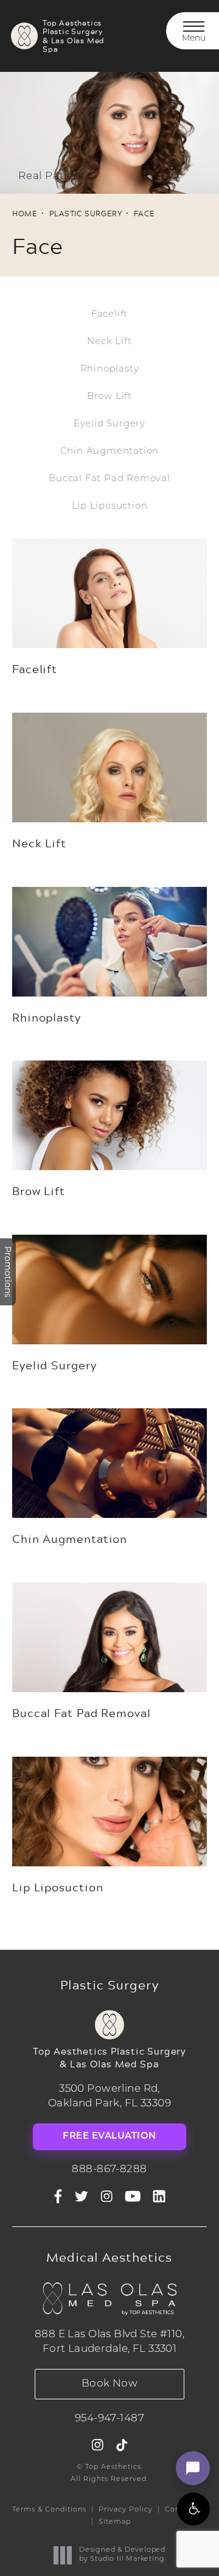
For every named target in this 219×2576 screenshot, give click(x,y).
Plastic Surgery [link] (85, 213)
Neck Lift (109, 342)
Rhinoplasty (110, 369)
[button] (193, 2509)
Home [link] (25, 213)
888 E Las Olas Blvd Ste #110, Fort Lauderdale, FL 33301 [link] (109, 2342)
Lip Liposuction (110, 506)
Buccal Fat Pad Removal (109, 479)
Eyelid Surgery (109, 424)
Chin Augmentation (110, 452)
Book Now (109, 2384)
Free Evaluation (109, 2137)
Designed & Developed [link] (122, 2554)
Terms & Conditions (49, 2510)
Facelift (109, 315)
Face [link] (144, 213)
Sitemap (115, 2522)
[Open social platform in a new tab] (82, 2197)
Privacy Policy (126, 2510)
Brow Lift (109, 397)
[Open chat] (193, 2468)
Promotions (8, 1272)
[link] (109, 2170)
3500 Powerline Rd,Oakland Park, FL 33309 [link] (109, 2096)
